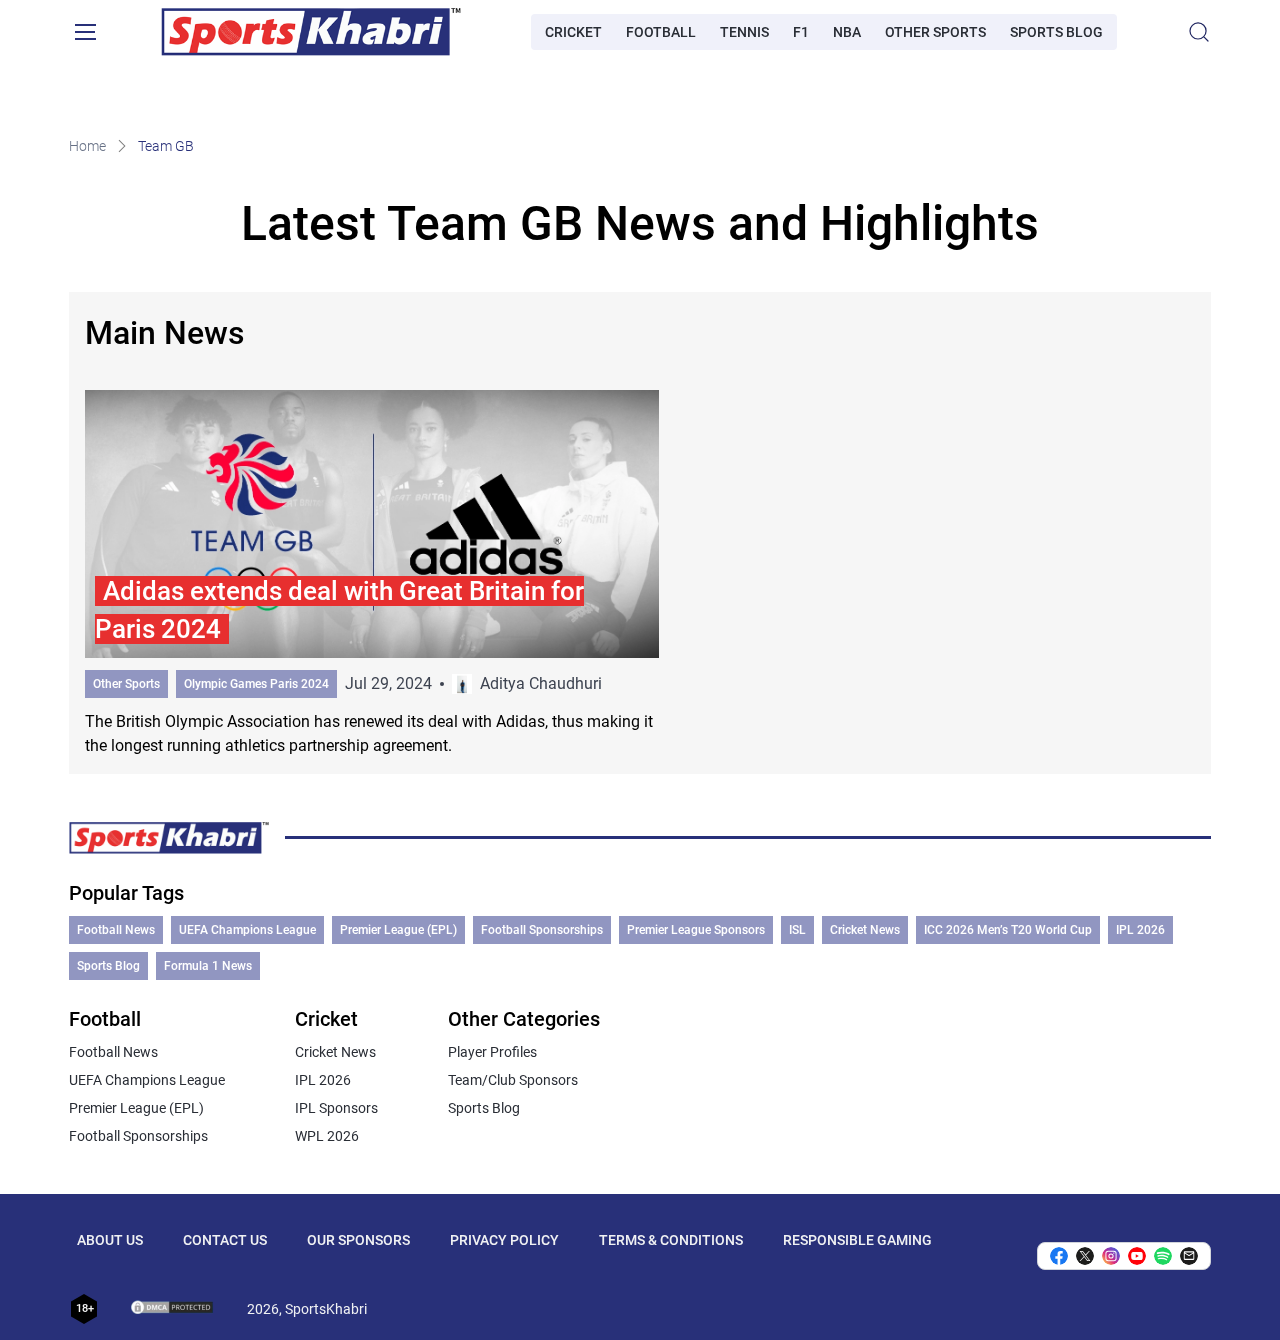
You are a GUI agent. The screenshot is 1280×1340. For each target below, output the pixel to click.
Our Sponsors (358, 1240)
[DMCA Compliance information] (173, 1309)
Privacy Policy (504, 1240)
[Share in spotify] (1163, 1256)
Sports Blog (1056, 32)
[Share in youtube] (1137, 1256)
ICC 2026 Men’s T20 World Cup (1008, 930)
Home (87, 146)
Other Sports (935, 32)
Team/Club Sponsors (513, 1080)
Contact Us (225, 1240)
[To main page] (311, 32)
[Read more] (372, 574)
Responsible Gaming (857, 1240)
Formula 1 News (208, 966)
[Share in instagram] (1111, 1256)
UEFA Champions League (247, 930)
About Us (110, 1240)
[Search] (1199, 32)
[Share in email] (1189, 1256)
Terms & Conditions (671, 1240)
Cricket (573, 32)
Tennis (744, 32)
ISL (797, 930)
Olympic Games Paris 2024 (256, 684)
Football (661, 32)
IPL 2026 (1140, 930)
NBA (847, 32)
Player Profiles (492, 1052)
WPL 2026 (327, 1136)
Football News (116, 930)
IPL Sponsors (336, 1108)
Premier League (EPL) (398, 930)
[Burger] (85, 32)
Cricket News (865, 930)
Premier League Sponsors (696, 930)
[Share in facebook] (1059, 1256)
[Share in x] (1085, 1256)
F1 (801, 32)
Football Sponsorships (542, 930)
